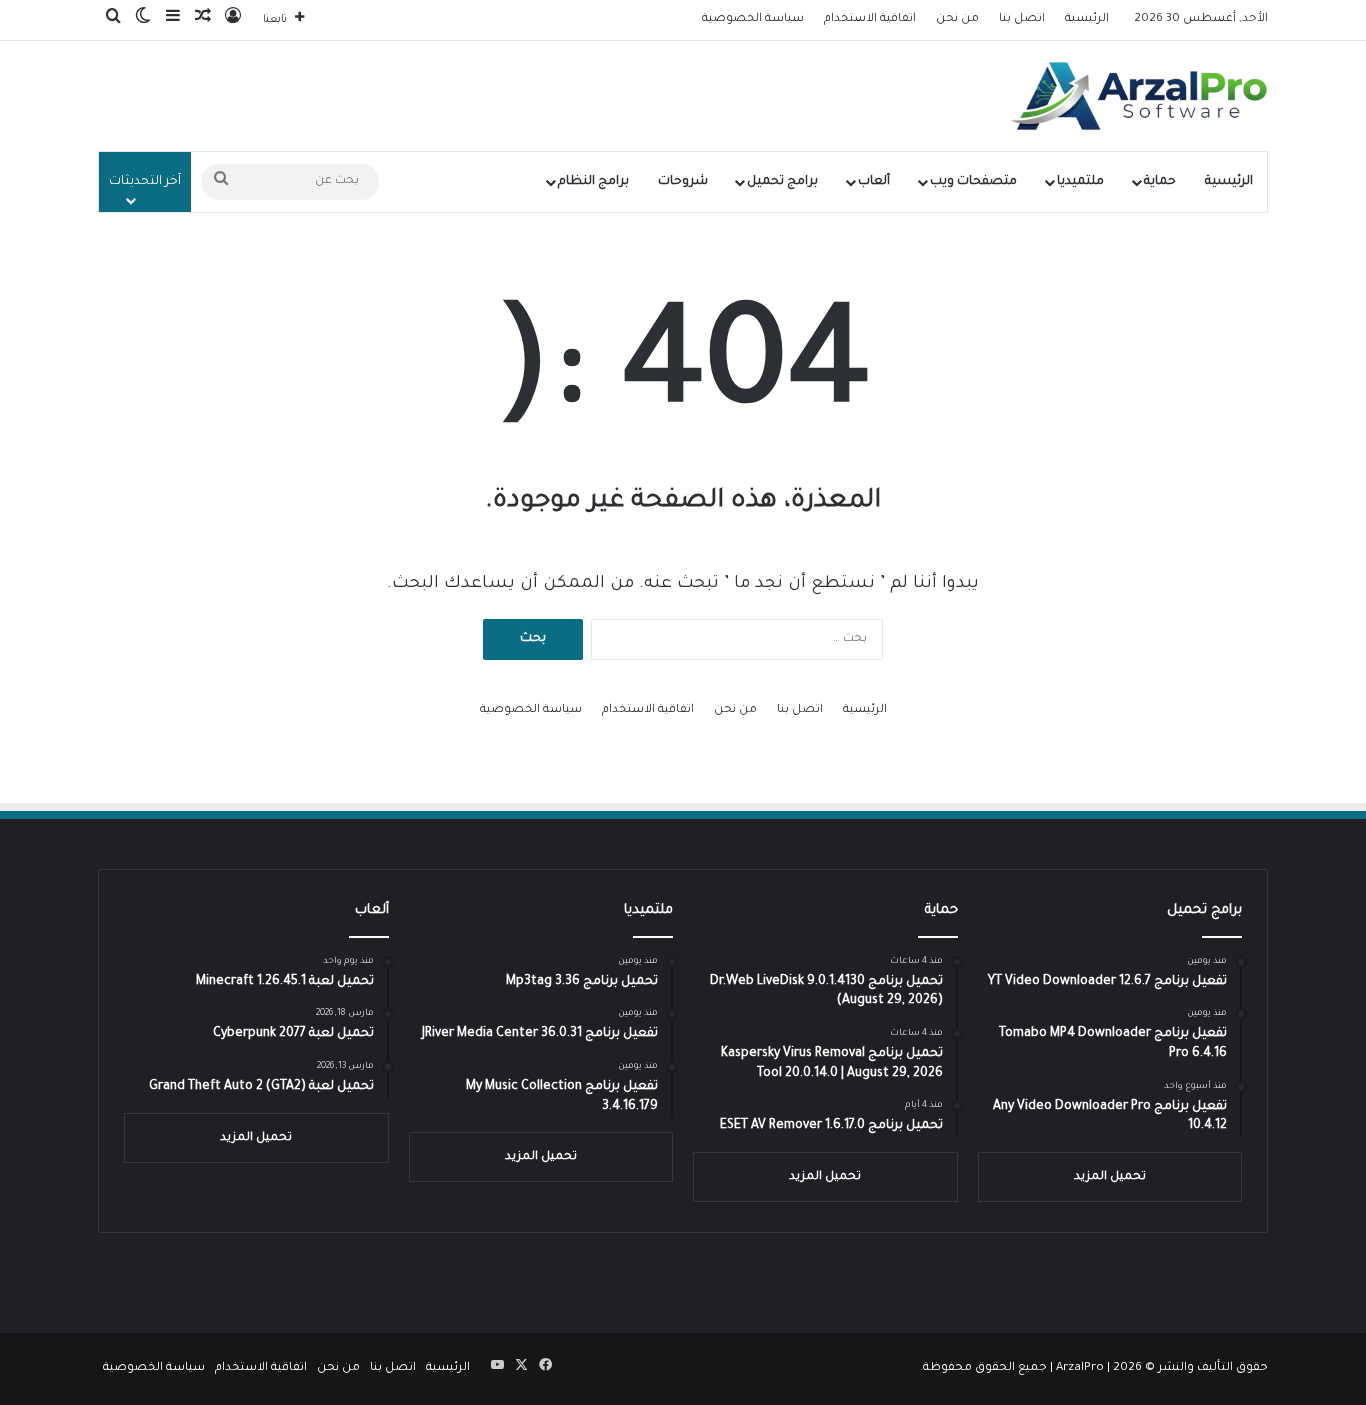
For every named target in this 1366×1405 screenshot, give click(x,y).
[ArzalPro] (1139, 96)
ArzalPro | (1084, 1368)
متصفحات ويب (973, 182)
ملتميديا (1080, 182)
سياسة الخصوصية (753, 19)
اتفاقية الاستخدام (870, 19)
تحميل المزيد (1110, 1177)
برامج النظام (593, 182)
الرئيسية (1087, 19)
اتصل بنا (1022, 19)
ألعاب (874, 182)
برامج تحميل (782, 182)
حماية (1160, 182)
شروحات (683, 182)
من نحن (957, 19)
